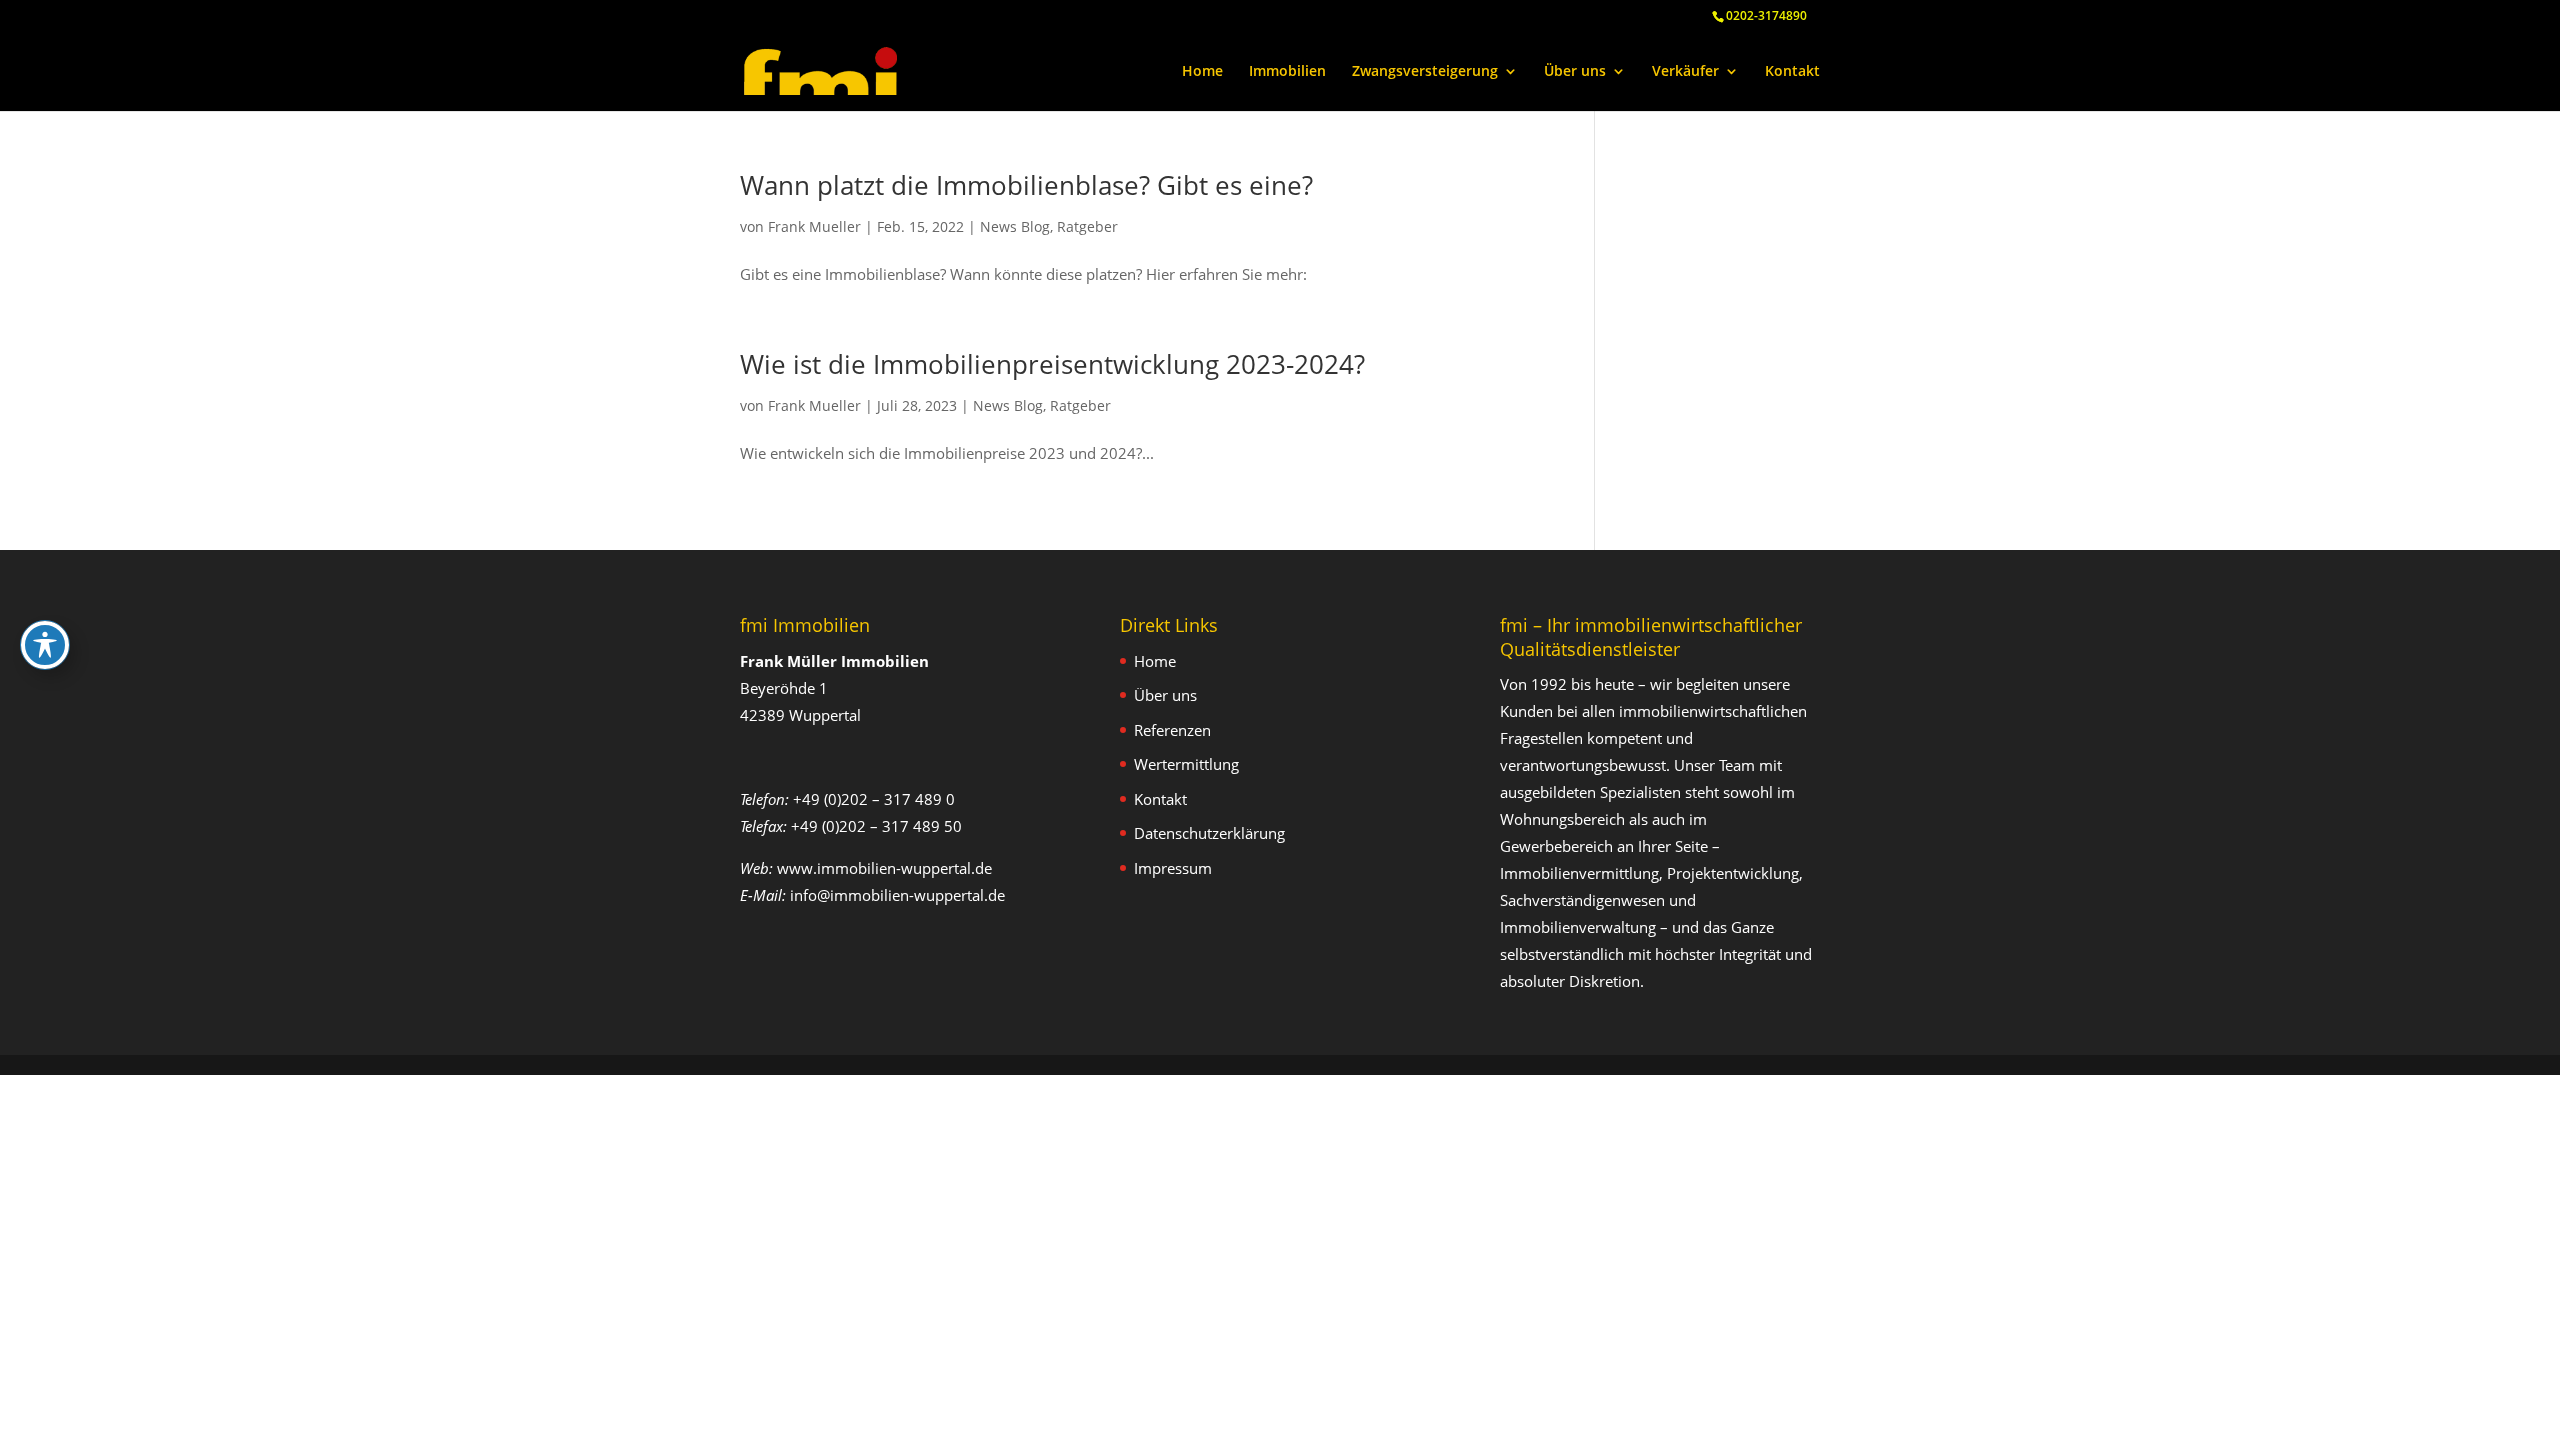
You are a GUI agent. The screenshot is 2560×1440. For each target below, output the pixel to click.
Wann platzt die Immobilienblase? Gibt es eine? (1026, 185)
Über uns (1575, 72)
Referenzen (1172, 730)
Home (1202, 72)
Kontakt (1792, 72)
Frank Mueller (814, 226)
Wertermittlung (1186, 764)
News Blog (1015, 226)
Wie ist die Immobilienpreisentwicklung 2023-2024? (1052, 364)
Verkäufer (1685, 72)
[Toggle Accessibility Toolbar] (45, 645)
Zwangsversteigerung (1425, 72)
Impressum (1173, 868)
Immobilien (1287, 72)
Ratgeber (1087, 226)
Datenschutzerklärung (1209, 833)
